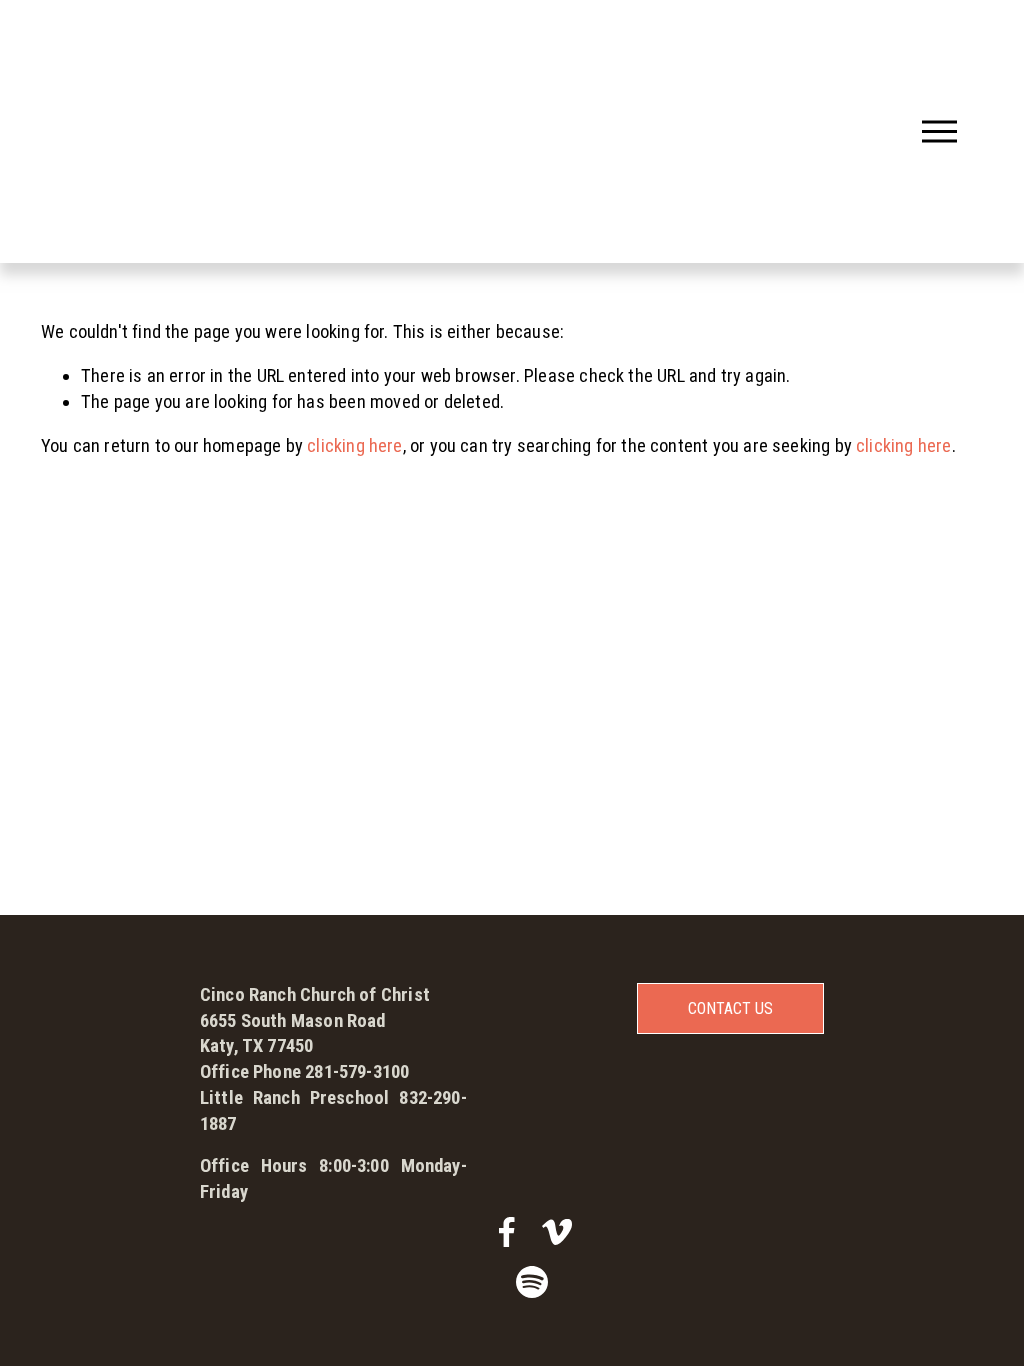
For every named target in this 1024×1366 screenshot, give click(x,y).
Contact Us (730, 1008)
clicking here (354, 446)
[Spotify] (532, 1282)
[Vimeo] (557, 1232)
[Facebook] (507, 1232)
